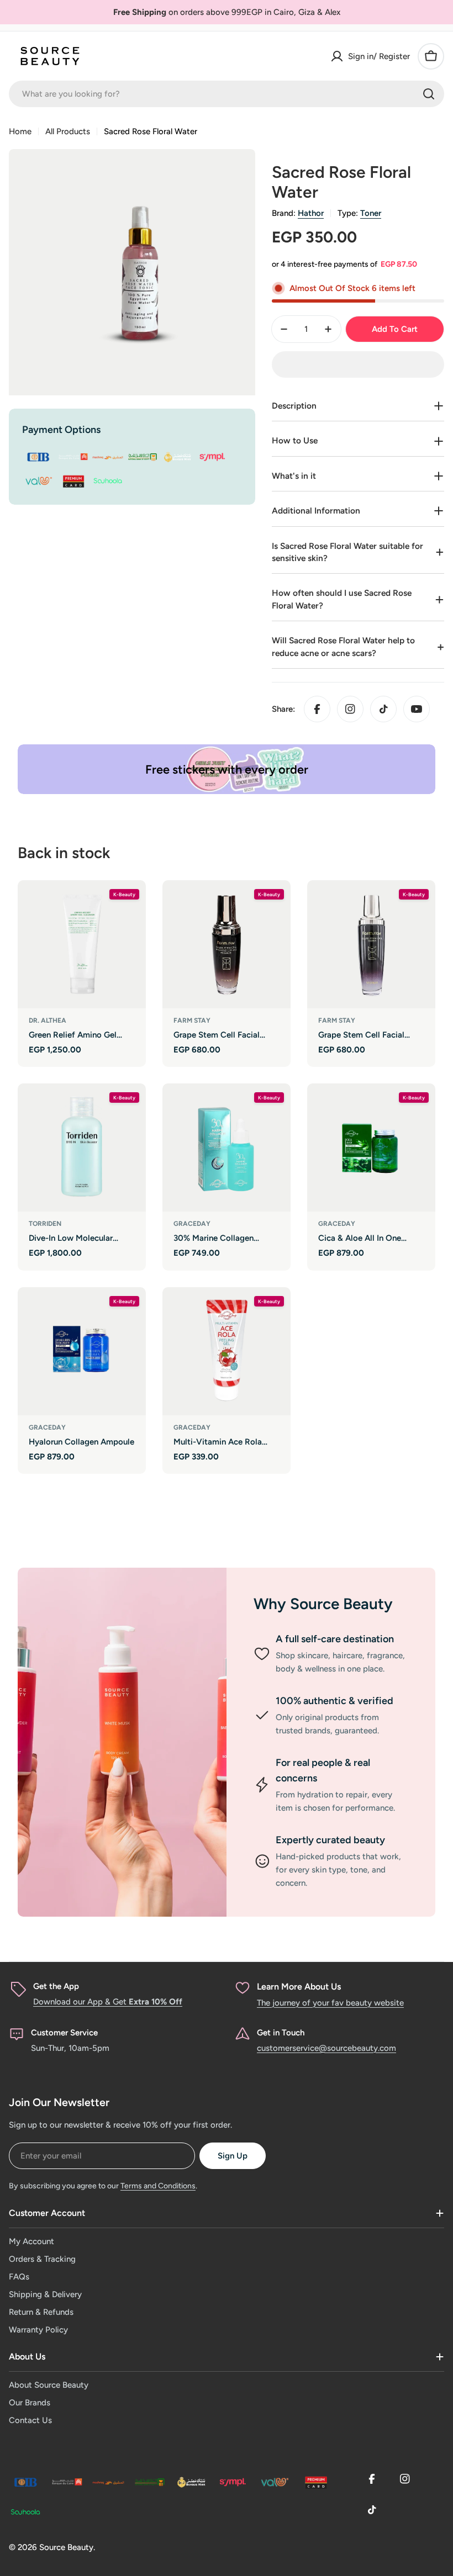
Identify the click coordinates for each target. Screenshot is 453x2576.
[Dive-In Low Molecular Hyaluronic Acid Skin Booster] (82, 1147)
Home (20, 131)
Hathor (311, 213)
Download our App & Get (108, 2002)
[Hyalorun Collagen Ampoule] (82, 1351)
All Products (68, 131)
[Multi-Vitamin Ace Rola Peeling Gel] (227, 1351)
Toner (371, 213)
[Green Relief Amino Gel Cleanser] (82, 944)
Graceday (192, 1224)
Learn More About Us (299, 1987)
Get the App (56, 1986)
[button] (358, 364)
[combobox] (227, 94)
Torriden (45, 1224)
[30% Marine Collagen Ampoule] (227, 1147)
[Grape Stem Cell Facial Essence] (227, 944)
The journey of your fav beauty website (330, 2003)
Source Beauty (66, 2547)
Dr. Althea (48, 1020)
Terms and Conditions (158, 2186)
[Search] (429, 94)
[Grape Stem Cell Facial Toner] (371, 944)
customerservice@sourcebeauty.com (326, 2048)
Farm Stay (192, 1020)
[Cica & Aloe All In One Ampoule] (371, 1147)
